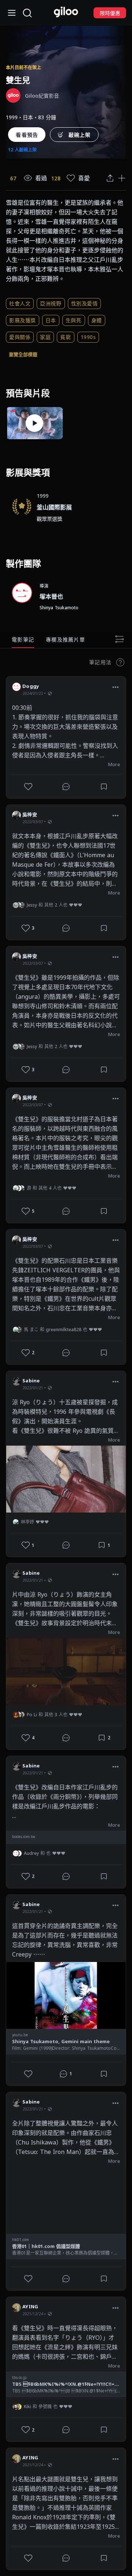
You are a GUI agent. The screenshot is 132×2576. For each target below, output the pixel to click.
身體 (97, 320)
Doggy (31, 686)
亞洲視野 (51, 303)
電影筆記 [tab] (23, 639)
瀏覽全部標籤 (23, 354)
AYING (30, 2306)
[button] (115, 687)
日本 (51, 320)
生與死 (74, 320)
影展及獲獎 (23, 320)
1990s (88, 337)
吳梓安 (30, 814)
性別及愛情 (85, 303)
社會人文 (20, 303)
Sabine (31, 1381)
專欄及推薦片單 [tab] (65, 639)
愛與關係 (20, 337)
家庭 (45, 337)
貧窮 (65, 337)
